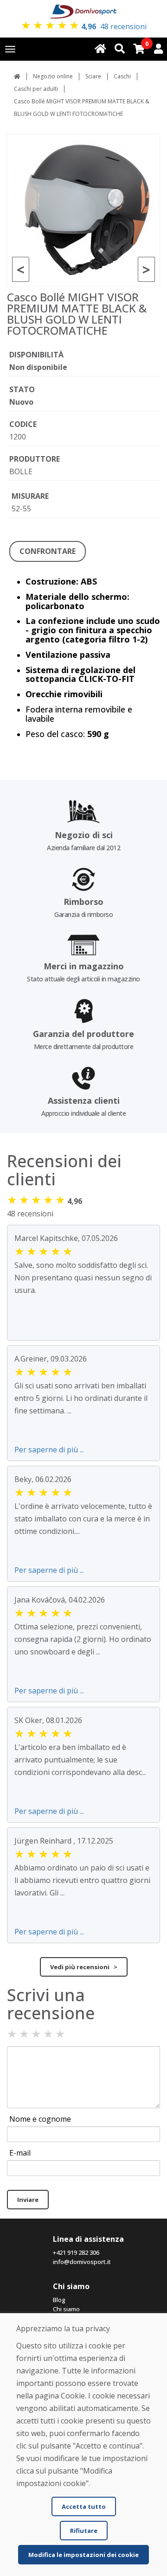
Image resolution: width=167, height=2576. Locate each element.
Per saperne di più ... (49, 1450)
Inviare (28, 2200)
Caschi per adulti (36, 89)
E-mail (20, 2153)
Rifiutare (84, 2531)
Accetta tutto (84, 2506)
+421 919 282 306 (76, 2252)
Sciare (93, 76)
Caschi (122, 76)
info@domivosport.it (82, 2262)
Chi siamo (66, 2309)
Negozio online (53, 76)
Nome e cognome (40, 2119)
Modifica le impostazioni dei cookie (83, 2555)
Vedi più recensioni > (84, 1967)
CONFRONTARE (48, 551)
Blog (59, 2300)
